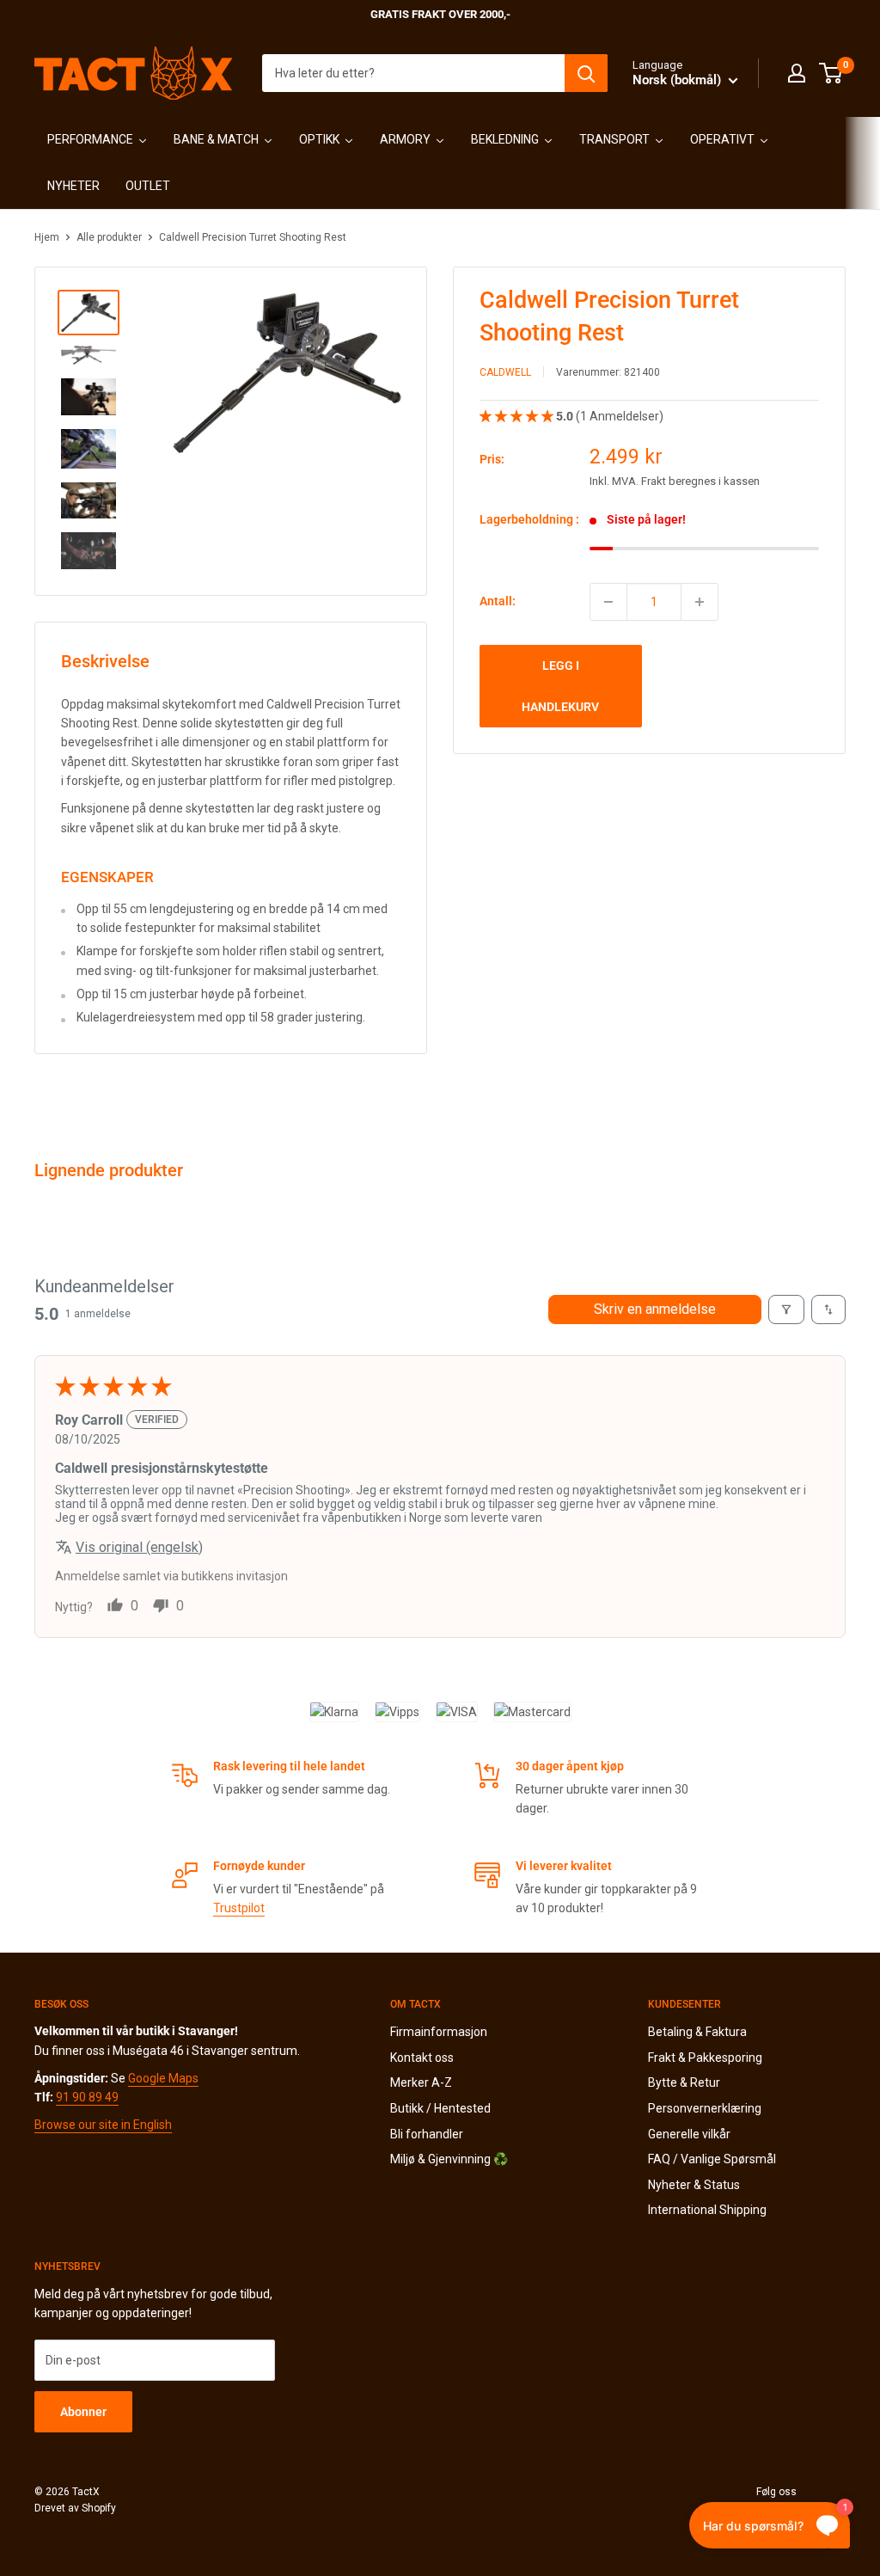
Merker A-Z (421, 2082)
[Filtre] (786, 1309)
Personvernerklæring (705, 2108)
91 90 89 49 (87, 2097)
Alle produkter (109, 237)
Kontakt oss (422, 2058)
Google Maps (163, 2078)
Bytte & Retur (684, 2082)
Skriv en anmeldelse (655, 1309)
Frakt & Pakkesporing (705, 2058)
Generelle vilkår (689, 2134)
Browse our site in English (103, 2125)
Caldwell (505, 372)
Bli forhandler (427, 2134)
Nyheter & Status (694, 2185)
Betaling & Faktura (697, 2032)
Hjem (47, 237)
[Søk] (586, 73)
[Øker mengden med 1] (700, 602)
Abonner (83, 2412)
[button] (518, 416)
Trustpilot (239, 1908)
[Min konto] (797, 73)
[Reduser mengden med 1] (608, 602)
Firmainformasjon (439, 2032)
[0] (831, 73)
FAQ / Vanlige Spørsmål (712, 2159)
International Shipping (707, 2210)
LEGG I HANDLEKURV (560, 686)
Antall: (498, 601)
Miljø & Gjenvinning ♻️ (449, 2159)
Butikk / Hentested (440, 2108)
